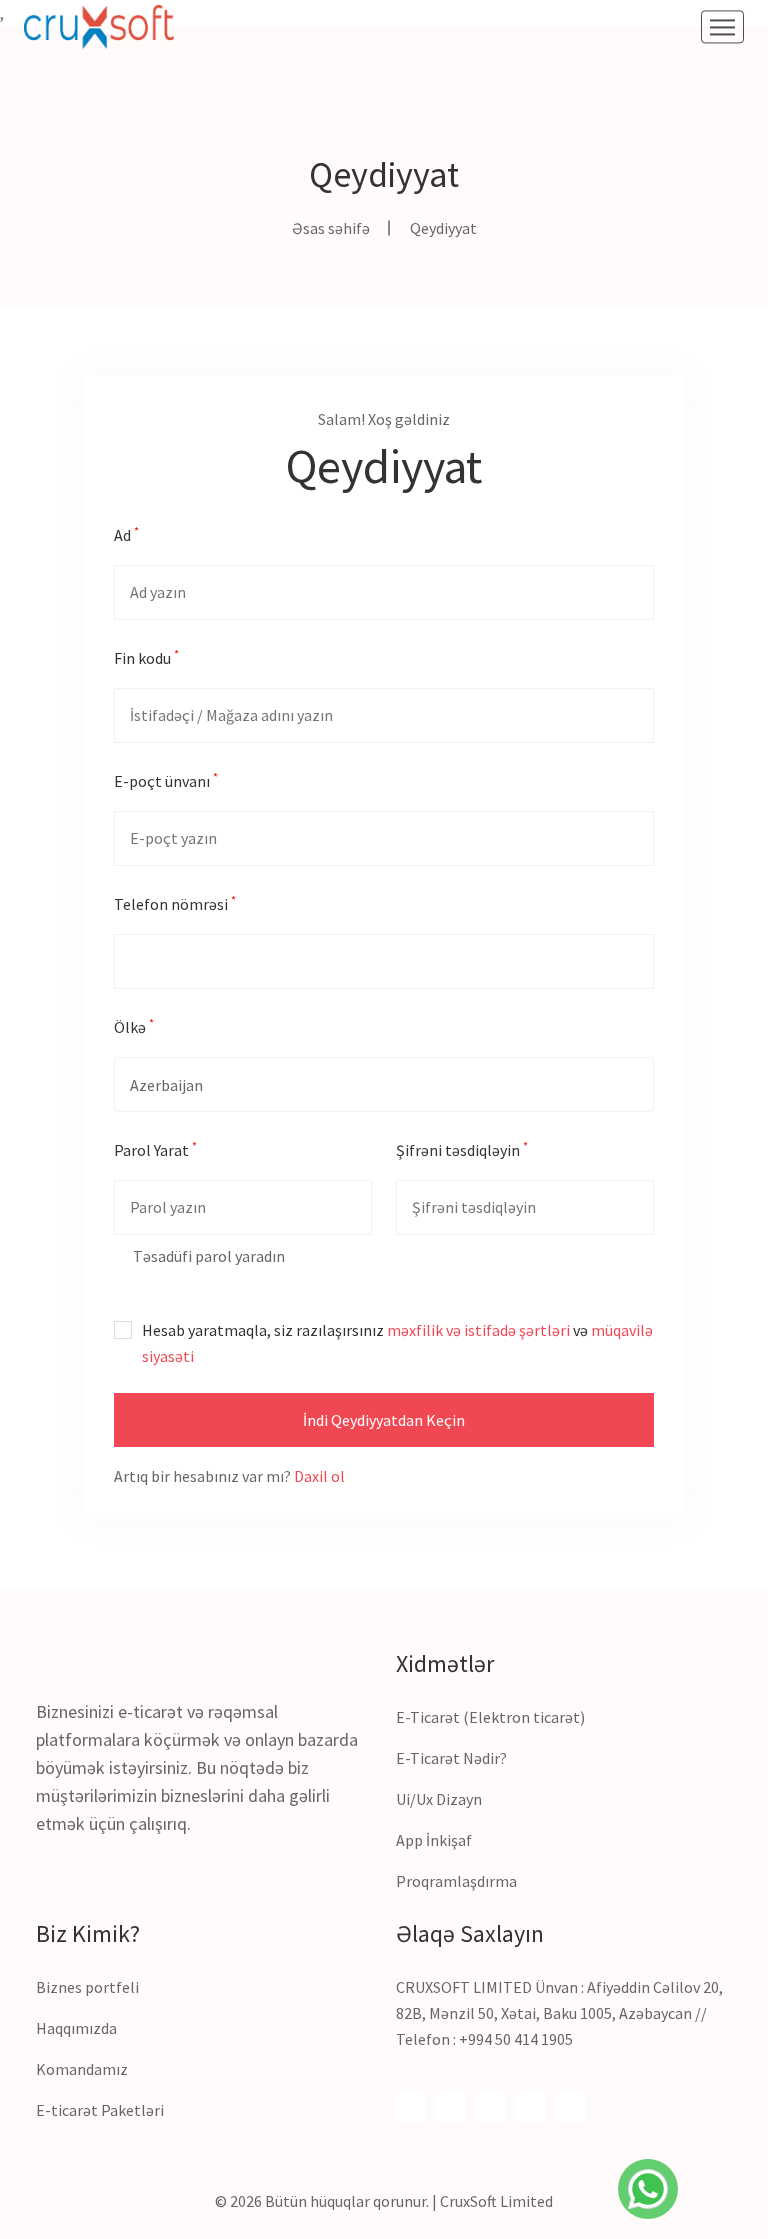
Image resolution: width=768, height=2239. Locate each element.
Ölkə (134, 1026)
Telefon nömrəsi (175, 903)
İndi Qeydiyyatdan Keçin (384, 1420)
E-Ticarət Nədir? (451, 1758)
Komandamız (82, 2069)
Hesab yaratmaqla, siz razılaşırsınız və (397, 1343)
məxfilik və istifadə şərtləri (478, 1330)
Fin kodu (146, 657)
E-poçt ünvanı (166, 780)
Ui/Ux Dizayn (439, 1799)
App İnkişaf (434, 1840)
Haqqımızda (76, 2028)
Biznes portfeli (87, 1987)
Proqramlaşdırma (456, 1881)
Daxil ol (319, 1476)
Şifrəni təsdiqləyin (462, 1149)
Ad (126, 534)
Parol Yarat (155, 1149)
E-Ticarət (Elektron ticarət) (490, 1717)
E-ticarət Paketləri (100, 2110)
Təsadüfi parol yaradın (207, 1256)
